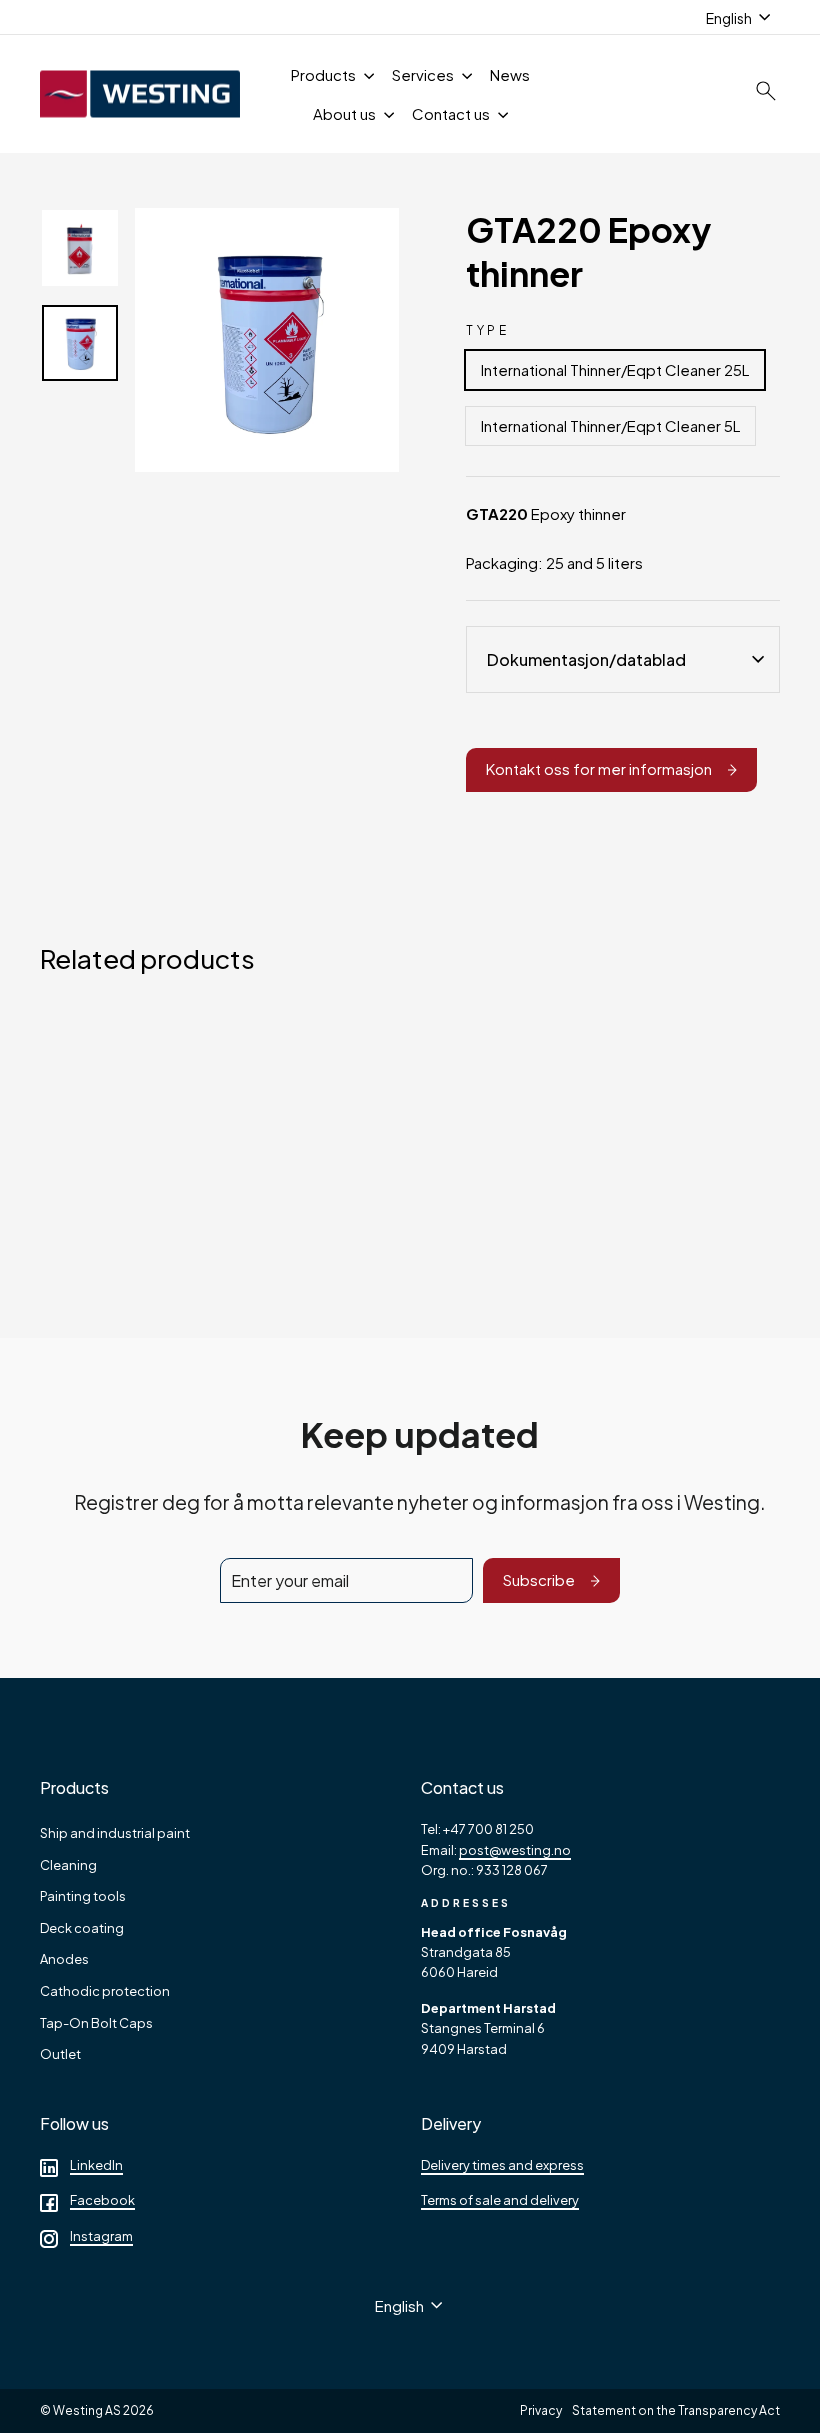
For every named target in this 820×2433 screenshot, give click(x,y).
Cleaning (68, 1865)
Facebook (102, 2200)
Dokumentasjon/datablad (586, 659)
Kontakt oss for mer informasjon (599, 768)
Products (325, 74)
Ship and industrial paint (115, 1833)
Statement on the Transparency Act (676, 2410)
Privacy (541, 2410)
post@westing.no (515, 1850)
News (510, 74)
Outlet (60, 2054)
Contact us (452, 113)
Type (487, 330)
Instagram (101, 2236)
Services (424, 74)
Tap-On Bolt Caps (96, 2023)
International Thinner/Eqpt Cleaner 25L (615, 369)
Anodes (64, 1959)
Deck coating (82, 1928)
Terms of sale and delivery (500, 2200)
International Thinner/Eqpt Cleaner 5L (610, 425)
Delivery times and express (502, 2165)
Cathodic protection (105, 1991)
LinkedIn (96, 2165)
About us (346, 113)
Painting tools (83, 1896)
